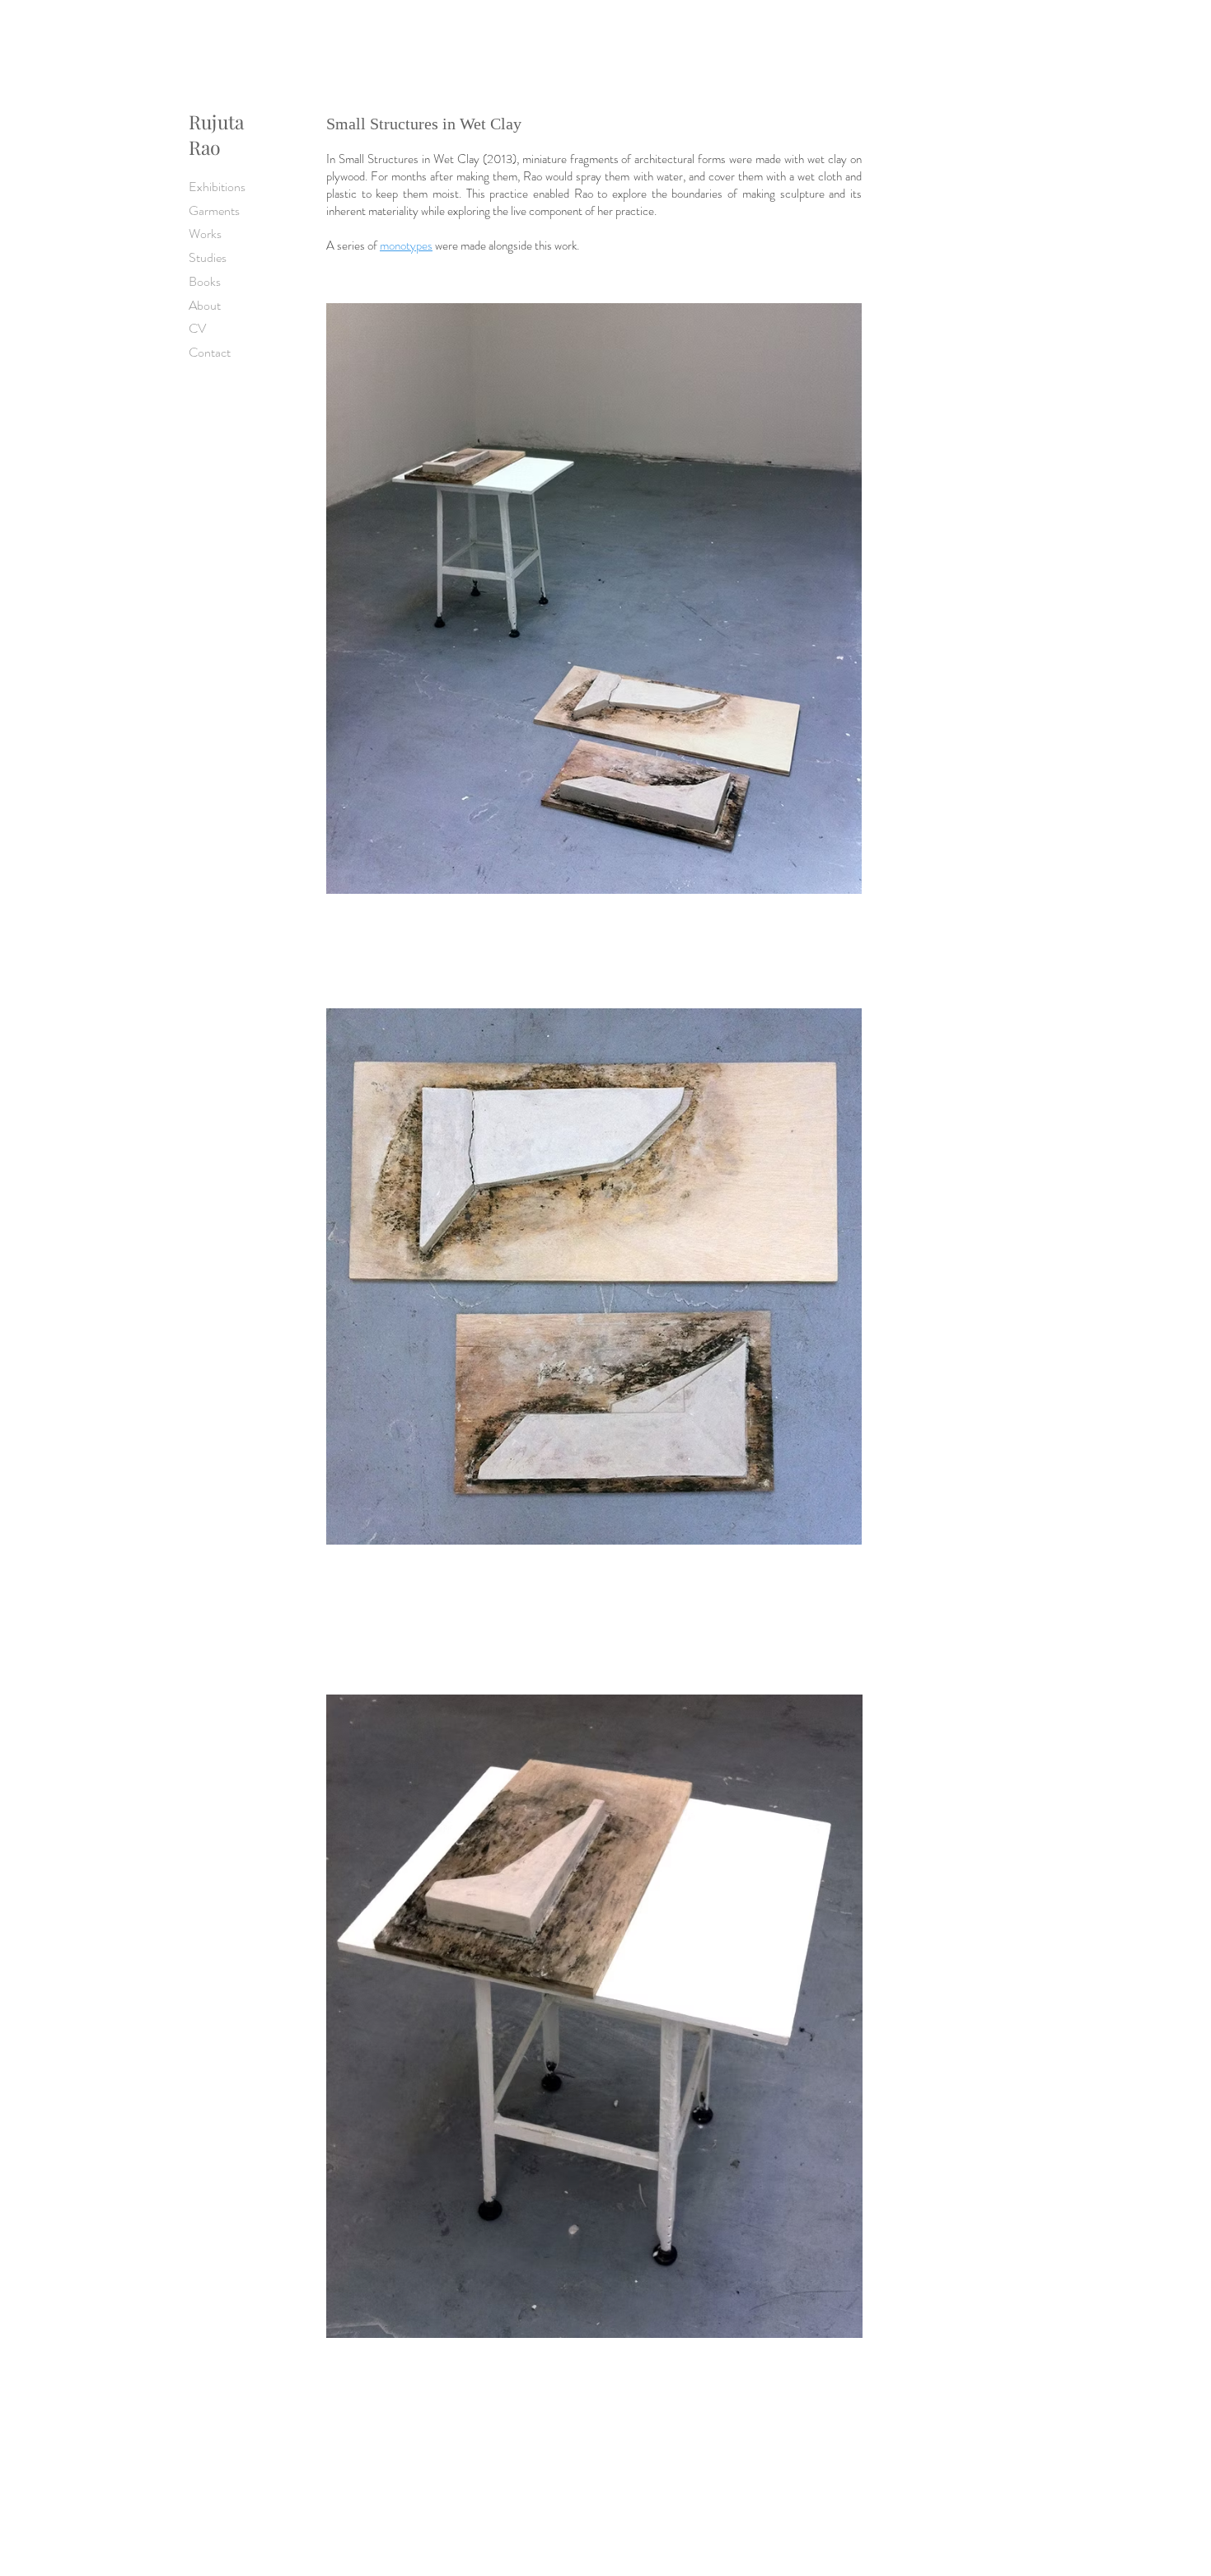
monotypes (406, 245)
